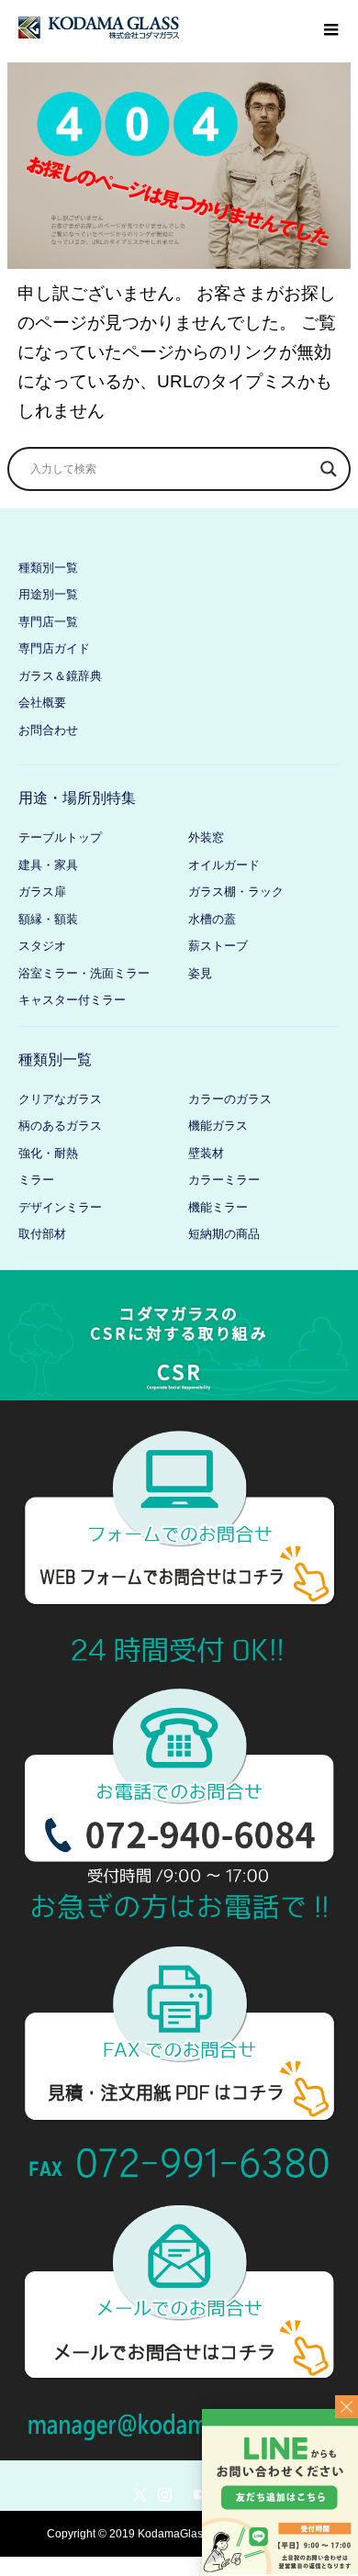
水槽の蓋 (212, 919)
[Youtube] (201, 2494)
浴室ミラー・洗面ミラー (84, 973)
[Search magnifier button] (329, 469)
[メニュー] (330, 28)
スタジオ (42, 946)
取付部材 (42, 1234)
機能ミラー (218, 1207)
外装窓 (206, 837)
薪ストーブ (218, 946)
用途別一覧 (48, 594)
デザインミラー (60, 1207)
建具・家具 (48, 865)
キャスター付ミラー (72, 1000)
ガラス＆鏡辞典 (60, 676)
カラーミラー (224, 1180)
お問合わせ (48, 730)
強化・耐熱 (48, 1153)
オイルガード (224, 865)
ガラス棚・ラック (236, 892)
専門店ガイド (54, 648)
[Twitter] (140, 2494)
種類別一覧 (48, 568)
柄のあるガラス (60, 1126)
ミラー (36, 1180)
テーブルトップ (60, 837)
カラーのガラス (230, 1099)
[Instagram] (164, 2494)
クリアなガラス (60, 1099)
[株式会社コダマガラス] (99, 28)
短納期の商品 (224, 1234)
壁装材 (206, 1153)
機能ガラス (218, 1126)
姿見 (200, 973)
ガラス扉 (42, 892)
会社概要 (42, 703)
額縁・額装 (48, 919)
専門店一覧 (48, 622)
